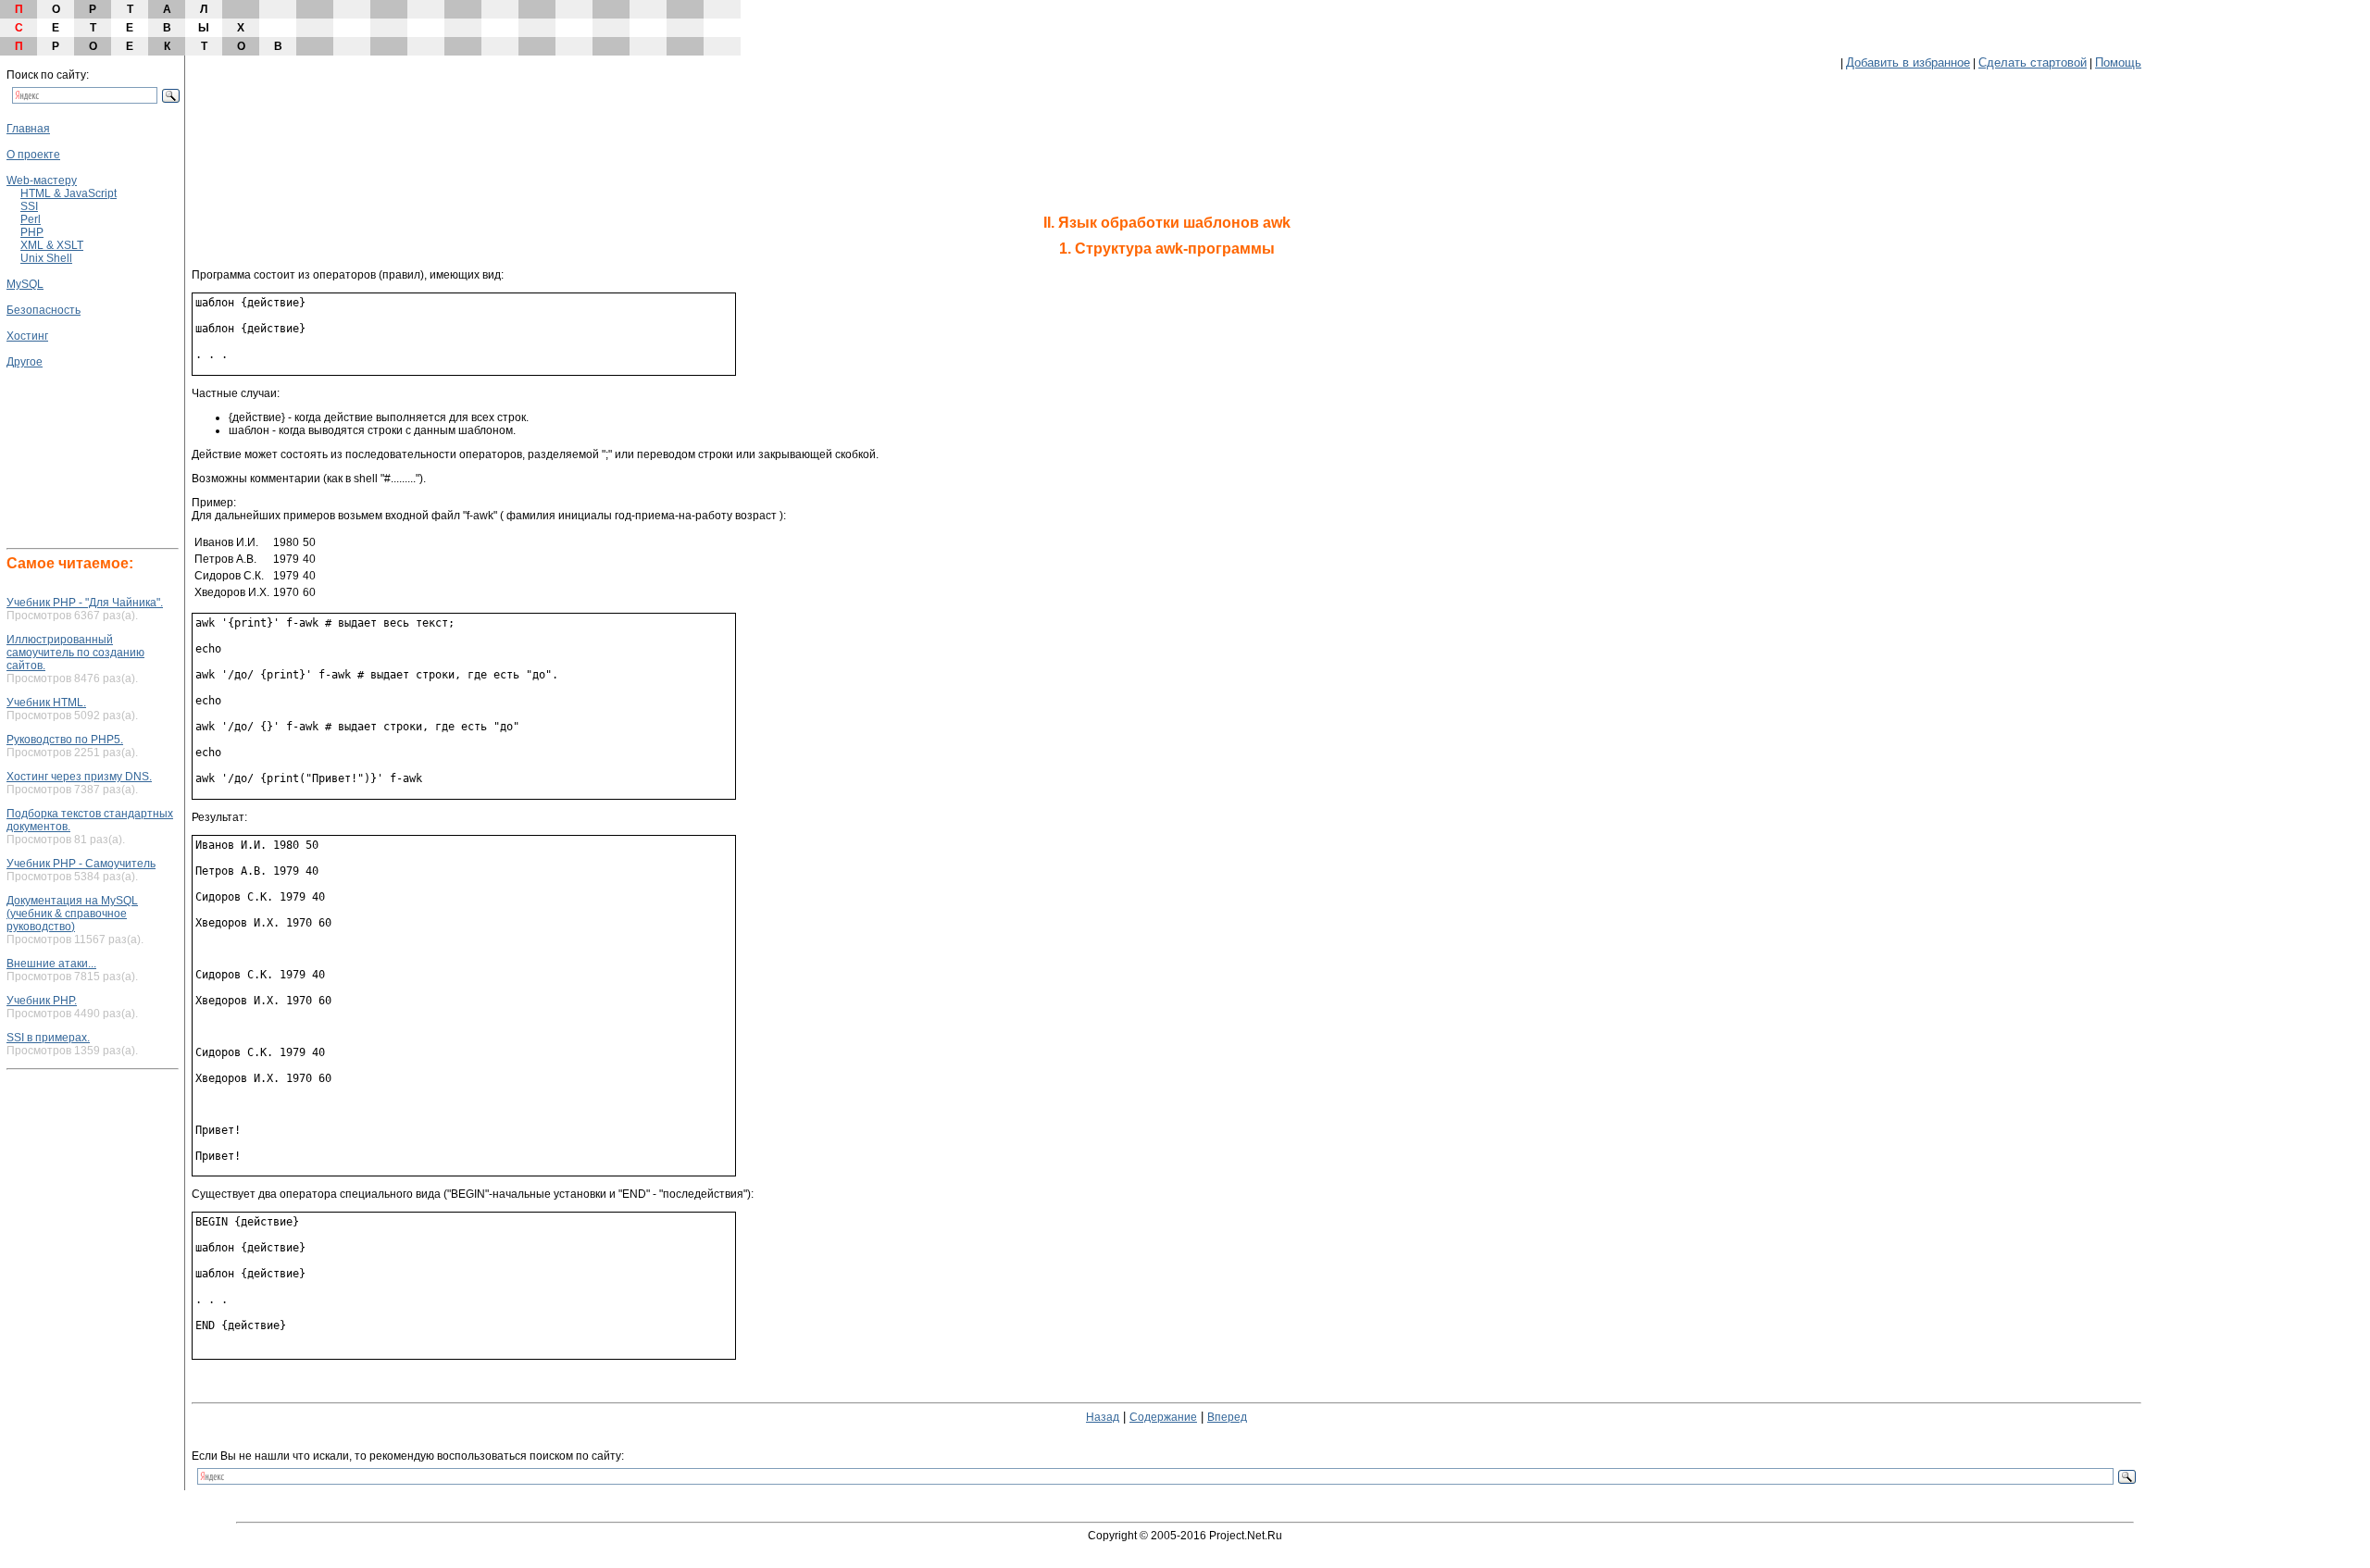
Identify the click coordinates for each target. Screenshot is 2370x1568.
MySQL (25, 284)
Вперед (1227, 1417)
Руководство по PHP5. (65, 740)
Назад (1103, 1417)
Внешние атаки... (51, 964)
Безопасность (44, 310)
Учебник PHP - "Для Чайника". (85, 603)
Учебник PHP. (42, 1001)
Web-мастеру (42, 180)
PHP (32, 232)
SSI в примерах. (48, 1038)
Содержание (1163, 1417)
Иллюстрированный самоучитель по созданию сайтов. (75, 653)
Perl (31, 219)
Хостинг (27, 336)
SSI (29, 206)
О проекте (33, 155)
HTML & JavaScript (69, 193)
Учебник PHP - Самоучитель (81, 864)
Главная (28, 129)
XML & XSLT (52, 245)
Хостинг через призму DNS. (79, 777)
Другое (25, 362)
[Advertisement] (62, 423)
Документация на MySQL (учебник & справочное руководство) (72, 914)
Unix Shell (46, 258)
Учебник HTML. (46, 703)
